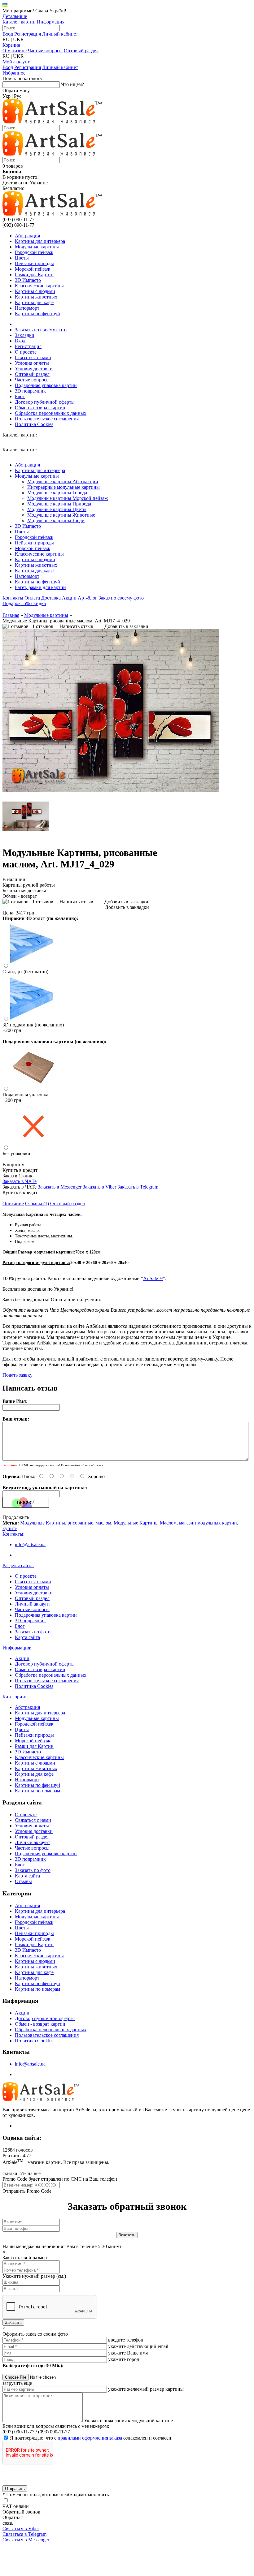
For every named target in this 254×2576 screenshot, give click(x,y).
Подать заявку (18, 1375)
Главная (11, 615)
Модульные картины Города (57, 493)
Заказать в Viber (99, 1187)
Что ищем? (72, 84)
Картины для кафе (34, 302)
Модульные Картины (43, 1523)
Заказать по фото (33, 1632)
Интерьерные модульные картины (63, 487)
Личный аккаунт (33, 1604)
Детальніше (15, 16)
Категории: (14, 1697)
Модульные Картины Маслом (145, 1523)
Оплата (32, 598)
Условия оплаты (32, 363)
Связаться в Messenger (26, 2540)
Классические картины (39, 286)
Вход (8, 34)
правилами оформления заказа (90, 2438)
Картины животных (36, 297)
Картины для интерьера (40, 241)
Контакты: (13, 1534)
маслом (103, 1523)
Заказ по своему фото (121, 598)
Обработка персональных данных (51, 413)
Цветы (22, 258)
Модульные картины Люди (56, 520)
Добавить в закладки (126, 626)
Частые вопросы (45, 51)
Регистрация (28, 34)
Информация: (17, 1648)
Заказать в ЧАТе (20, 1181)
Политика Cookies (34, 424)
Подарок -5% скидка (24, 603)
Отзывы (23, 1881)
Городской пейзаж (34, 252)
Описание (13, 1204)
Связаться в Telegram (24, 2534)
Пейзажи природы (34, 263)
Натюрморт (27, 308)
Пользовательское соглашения (47, 419)
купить (10, 1528)
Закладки (25, 335)
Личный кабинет (60, 34)
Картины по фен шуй (37, 314)
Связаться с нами (33, 357)
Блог (20, 396)
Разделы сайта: (18, 1565)
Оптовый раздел (81, 51)
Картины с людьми (35, 291)
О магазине (15, 51)
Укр (7, 96)
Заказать (13, 2322)
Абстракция (27, 236)
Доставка (51, 598)
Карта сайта (27, 1637)
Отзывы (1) (37, 1204)
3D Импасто (28, 280)
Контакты (13, 598)
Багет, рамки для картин (40, 587)
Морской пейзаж (33, 269)
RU (6, 39)
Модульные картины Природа (59, 504)
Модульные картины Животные (61, 515)
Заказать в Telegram (138, 1187)
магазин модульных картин (208, 1523)
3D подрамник (30, 391)
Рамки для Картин (34, 275)
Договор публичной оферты (45, 402)
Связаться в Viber (21, 2529)
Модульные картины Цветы (57, 509)
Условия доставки (34, 369)
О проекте (26, 352)
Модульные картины (37, 247)
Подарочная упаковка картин (46, 385)
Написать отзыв (76, 626)
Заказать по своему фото (41, 330)
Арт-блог (88, 598)
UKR (18, 39)
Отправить (15, 2489)
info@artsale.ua (30, 1544)
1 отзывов (43, 626)
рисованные (80, 1523)
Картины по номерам (37, 1791)
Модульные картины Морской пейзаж (68, 498)
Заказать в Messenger (60, 1187)
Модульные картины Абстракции (63, 482)
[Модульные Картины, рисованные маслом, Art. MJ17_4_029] (111, 790)
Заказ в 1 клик (18, 1176)
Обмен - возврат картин (40, 408)
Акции (69, 598)
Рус (18, 96)
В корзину (13, 1165)
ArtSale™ (153, 1278)
